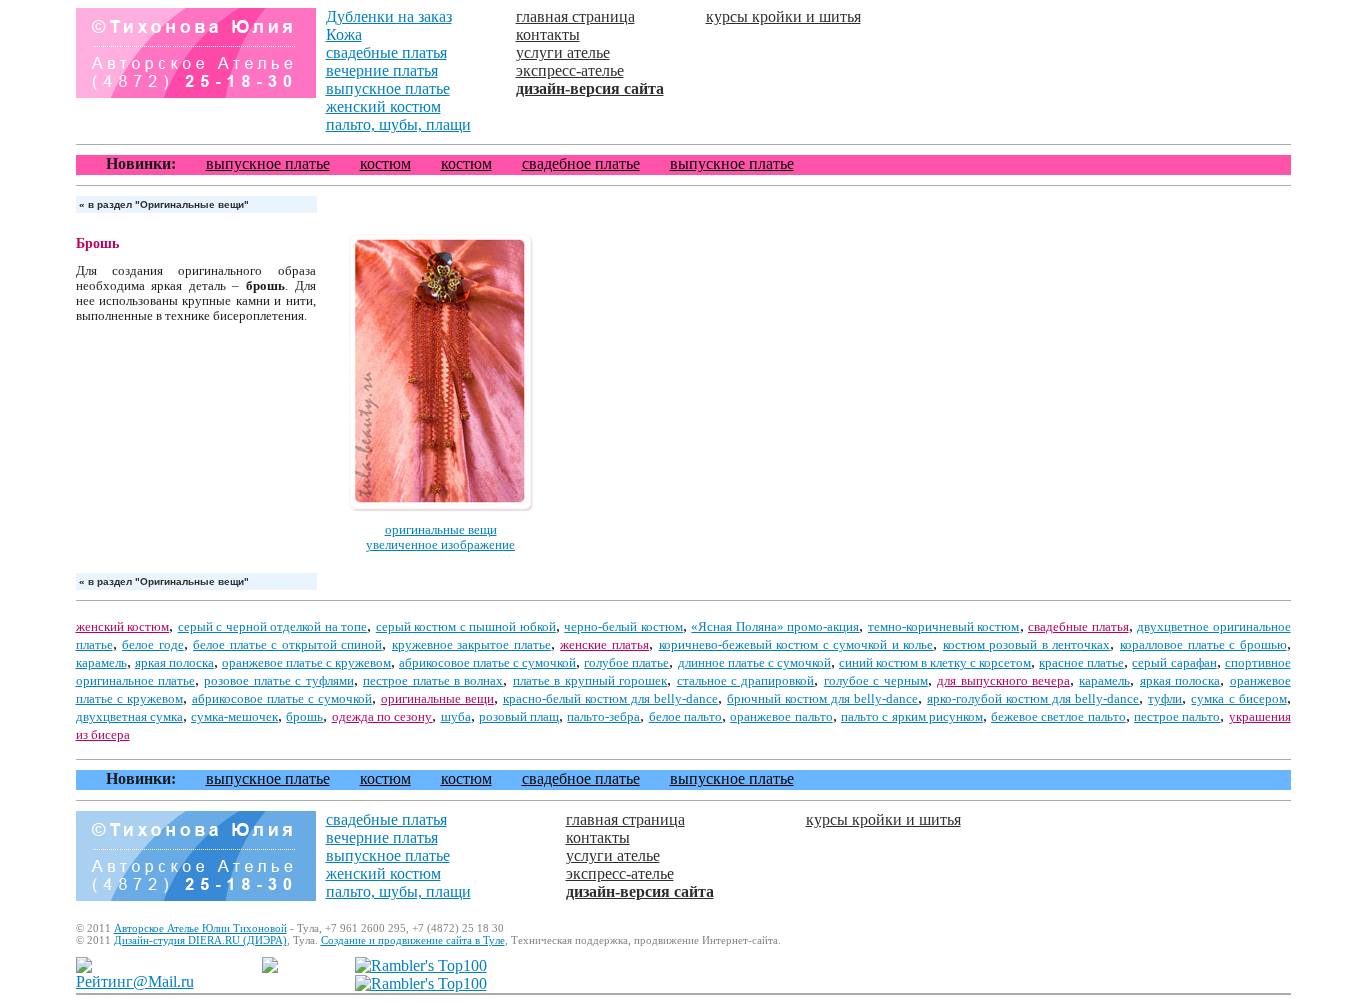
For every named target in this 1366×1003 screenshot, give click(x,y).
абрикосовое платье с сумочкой (487, 663)
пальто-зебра (603, 717)
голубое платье (626, 663)
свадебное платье (581, 163)
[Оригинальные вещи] (441, 517)
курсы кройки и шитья (783, 16)
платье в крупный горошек (590, 681)
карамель (101, 663)
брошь (304, 717)
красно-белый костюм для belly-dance (610, 699)
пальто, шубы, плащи (398, 124)
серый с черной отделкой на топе (273, 627)
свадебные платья (386, 52)
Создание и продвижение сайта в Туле (413, 940)
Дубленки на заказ (389, 16)
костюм (385, 163)
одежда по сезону (382, 717)
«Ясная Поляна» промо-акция (775, 627)
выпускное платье (388, 88)
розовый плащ (519, 717)
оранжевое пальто (781, 717)
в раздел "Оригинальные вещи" (164, 204)
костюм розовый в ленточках (1027, 645)
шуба (456, 717)
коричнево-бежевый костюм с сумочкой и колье (796, 645)
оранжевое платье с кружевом (306, 663)
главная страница (575, 16)
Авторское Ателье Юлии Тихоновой (200, 928)
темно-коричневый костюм (944, 627)
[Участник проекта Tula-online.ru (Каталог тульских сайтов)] (270, 967)
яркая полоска (174, 663)
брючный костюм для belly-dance (822, 699)
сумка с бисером (1238, 699)
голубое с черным (876, 681)
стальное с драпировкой (746, 681)
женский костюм (383, 106)
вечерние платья (382, 70)
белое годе (153, 645)
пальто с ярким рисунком (912, 717)
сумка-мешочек (234, 717)
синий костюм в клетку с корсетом (935, 663)
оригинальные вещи (437, 699)
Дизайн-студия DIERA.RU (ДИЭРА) (200, 940)
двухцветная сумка (129, 717)
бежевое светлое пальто (1058, 717)
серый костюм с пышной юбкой (466, 627)
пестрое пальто (1177, 717)
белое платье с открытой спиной (287, 645)
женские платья (604, 645)
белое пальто (685, 717)
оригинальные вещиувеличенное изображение (440, 537)
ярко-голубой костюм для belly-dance (1033, 699)
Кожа (344, 34)
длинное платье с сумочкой (754, 663)
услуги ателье (563, 52)
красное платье (1081, 663)
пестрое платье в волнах (433, 681)
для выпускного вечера (1003, 681)
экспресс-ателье (570, 70)
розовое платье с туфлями (278, 681)
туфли (1165, 699)
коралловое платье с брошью (1203, 645)
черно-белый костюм (623, 627)
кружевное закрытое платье (471, 645)
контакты (548, 34)
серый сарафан (1174, 663)
